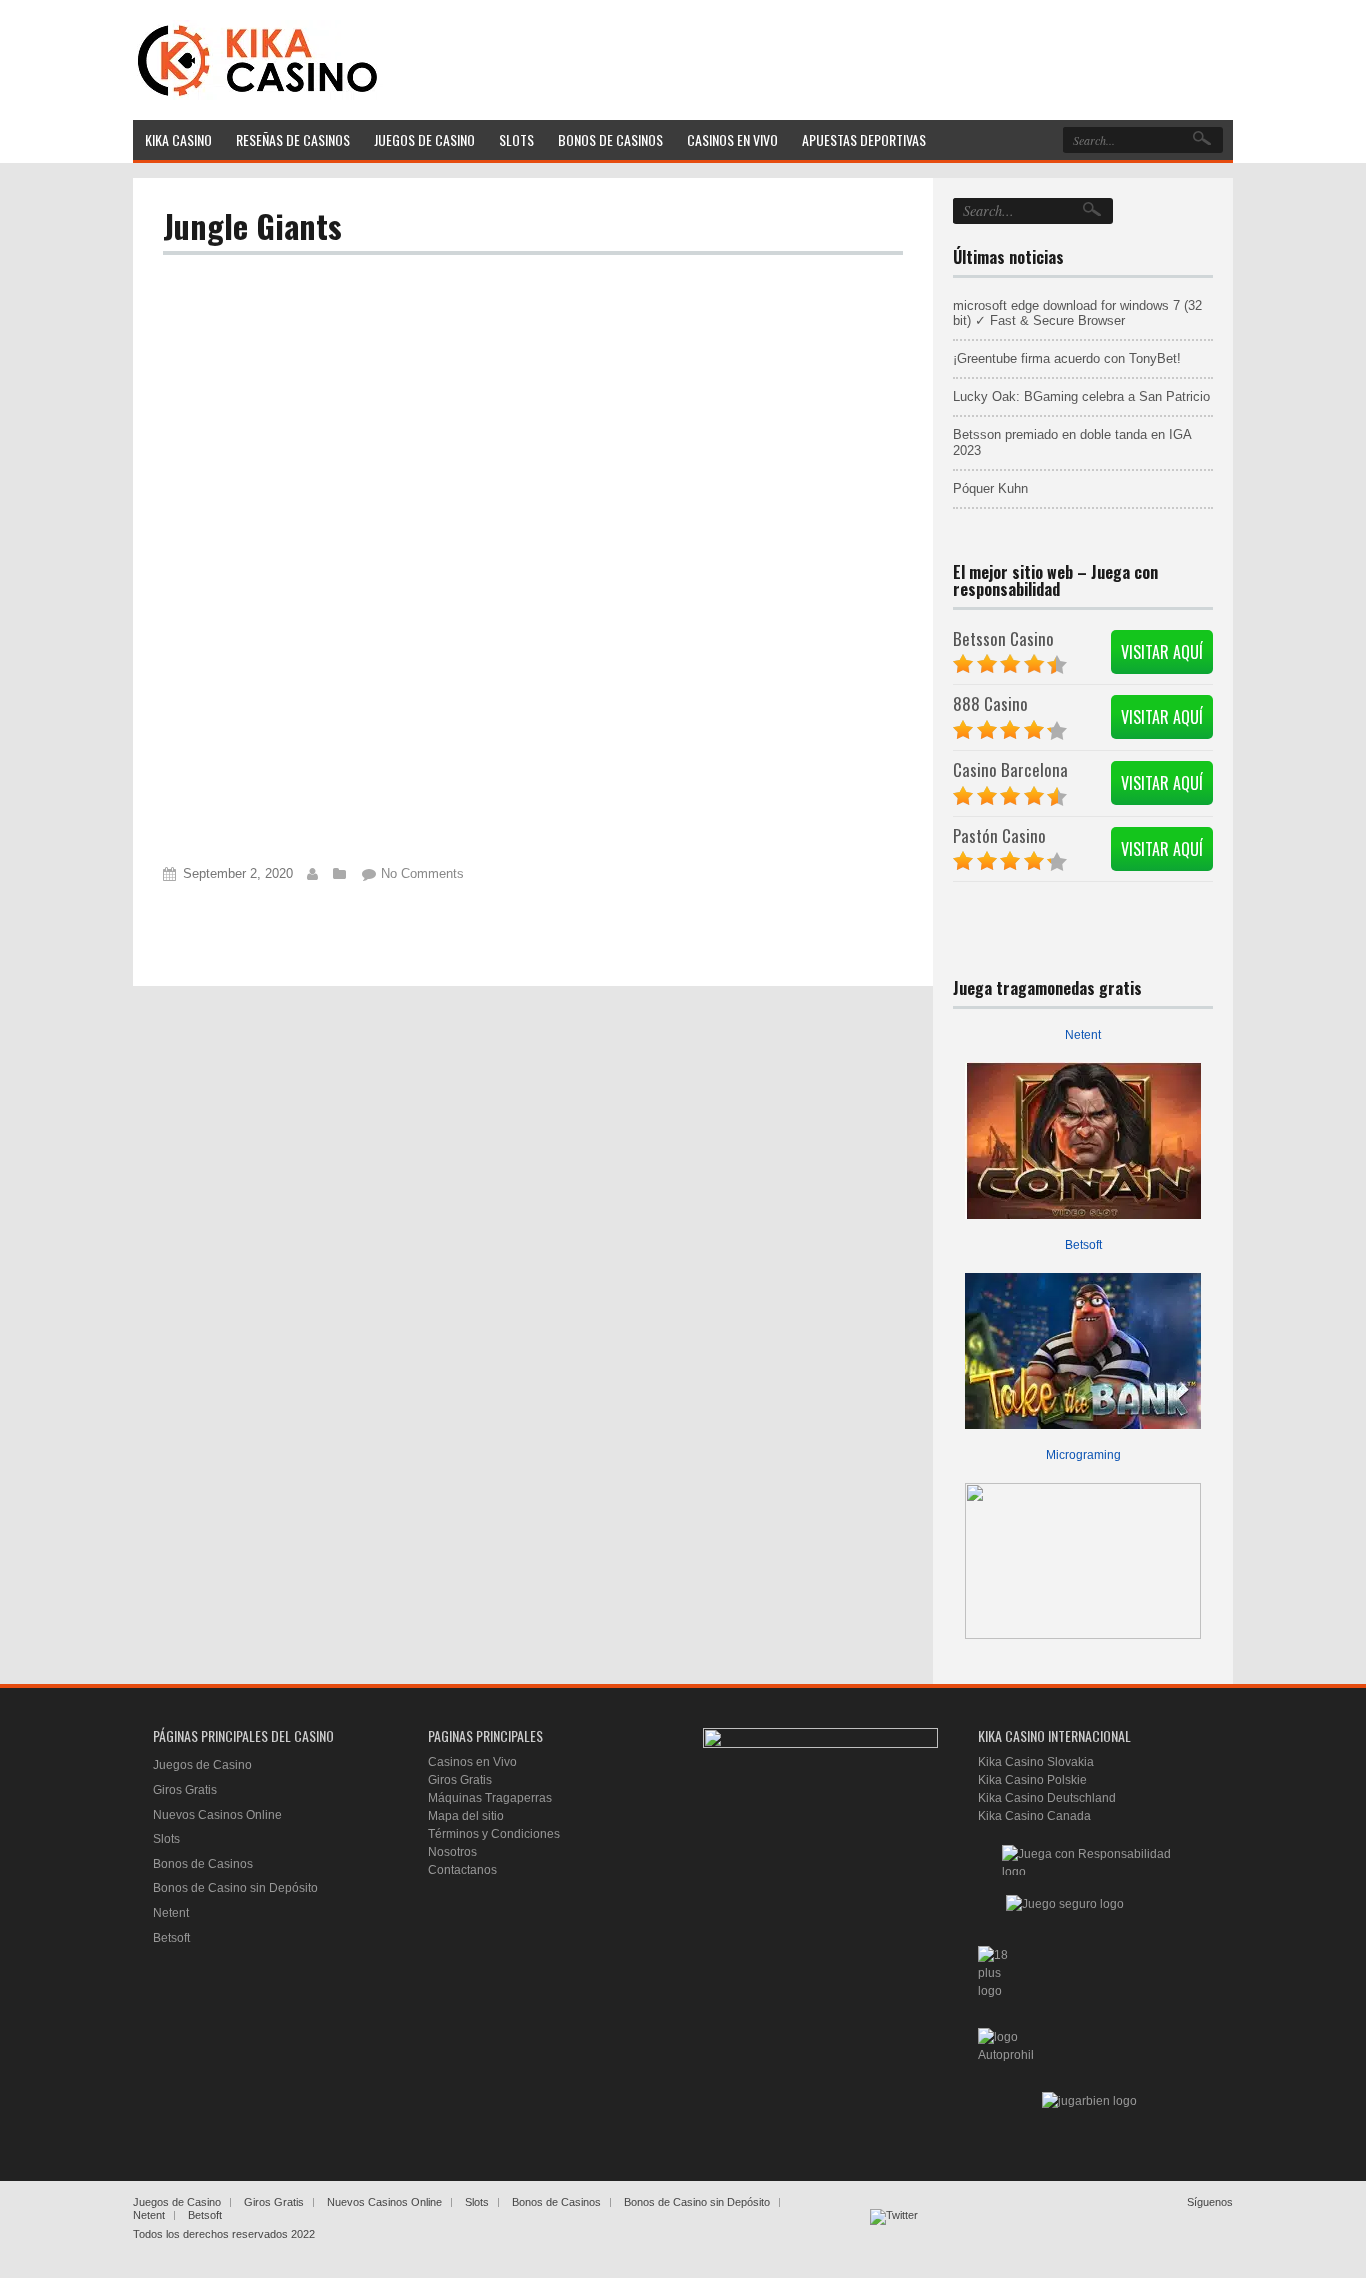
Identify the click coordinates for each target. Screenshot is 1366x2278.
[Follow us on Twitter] (894, 2233)
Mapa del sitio (466, 1816)
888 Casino (990, 703)
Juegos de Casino (202, 1765)
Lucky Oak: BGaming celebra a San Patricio (1081, 396)
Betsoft (1083, 1245)
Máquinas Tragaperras (490, 1798)
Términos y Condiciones (494, 1834)
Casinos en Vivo (472, 1762)
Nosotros (452, 1852)
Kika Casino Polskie (1032, 1780)
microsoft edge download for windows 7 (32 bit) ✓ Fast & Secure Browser (1077, 313)
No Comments (422, 873)
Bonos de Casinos (203, 1864)
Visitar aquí (1162, 652)
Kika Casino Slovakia (1036, 1762)
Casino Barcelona (1010, 769)
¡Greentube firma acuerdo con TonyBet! (1067, 358)
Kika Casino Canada (1034, 1816)
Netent (1083, 1035)
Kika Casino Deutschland (1047, 1798)
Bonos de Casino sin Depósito (235, 1888)
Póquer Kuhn (990, 488)
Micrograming (1083, 1455)
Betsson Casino (1003, 638)
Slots (166, 1839)
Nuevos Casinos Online (217, 1815)
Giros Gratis (185, 1790)
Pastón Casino (999, 835)
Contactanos (462, 1870)
